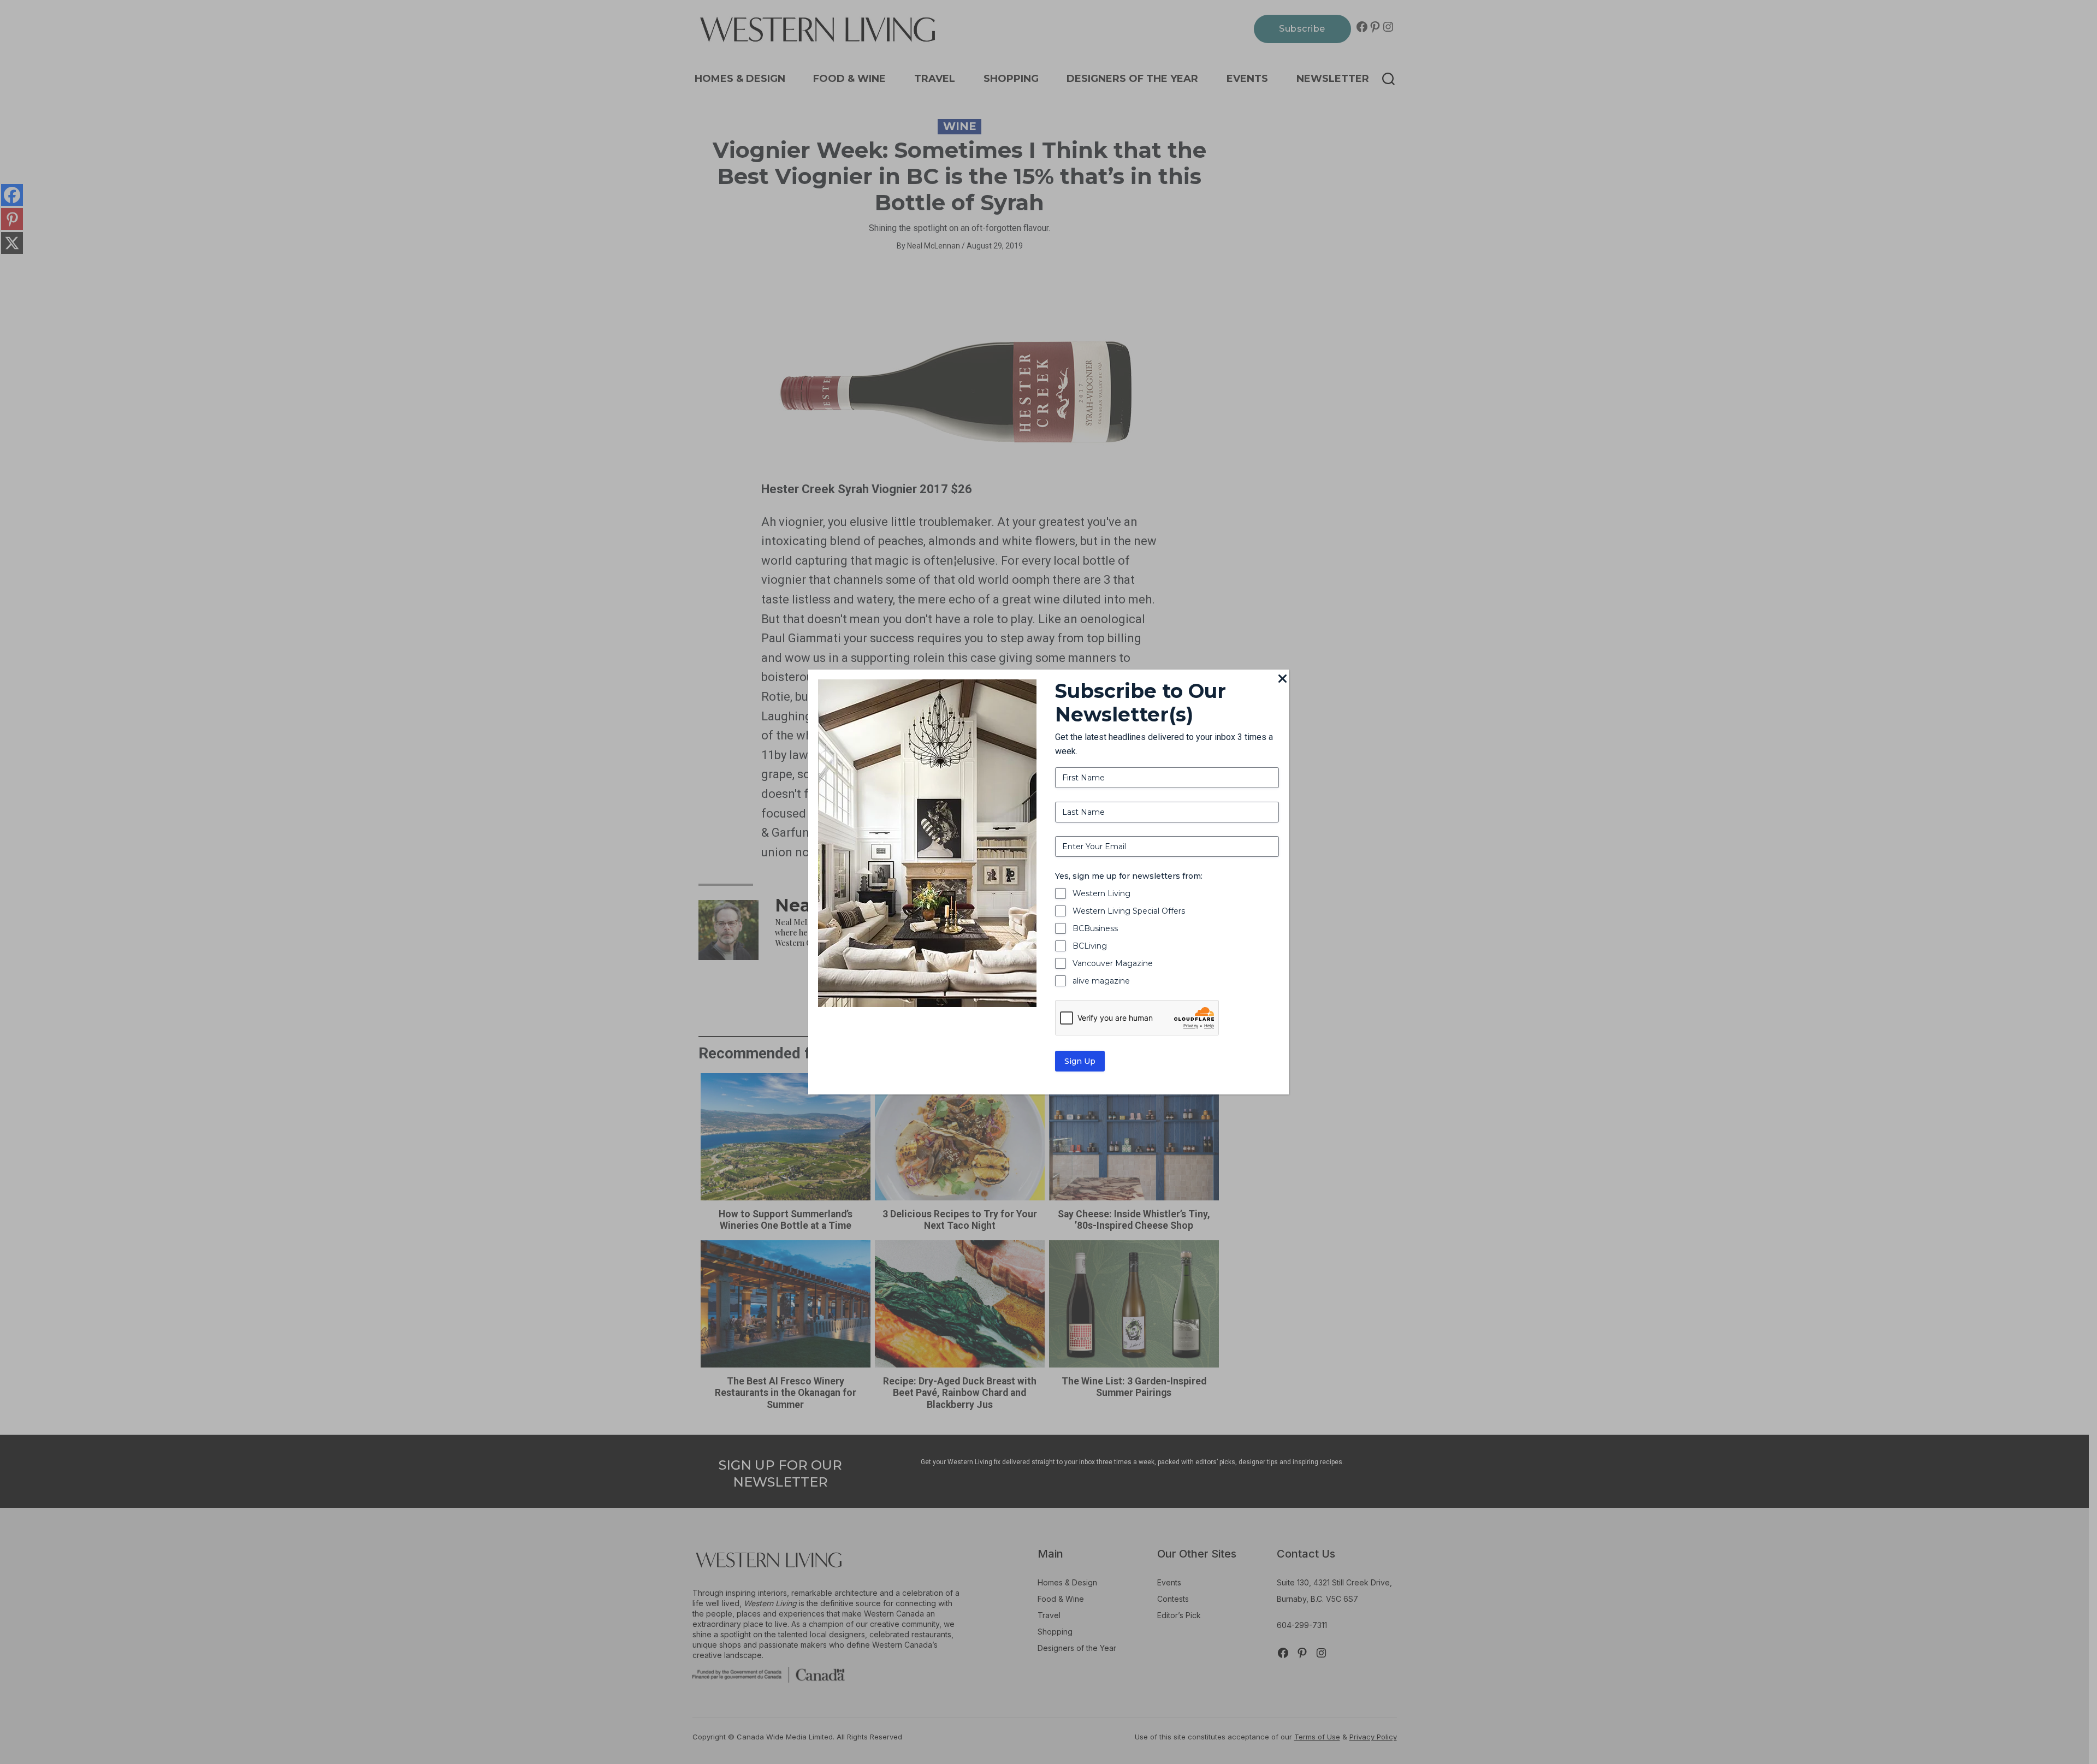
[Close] (1282, 679)
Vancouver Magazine (1113, 963)
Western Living (1101, 893)
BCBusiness (1095, 928)
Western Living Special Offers (1129, 911)
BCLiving (1090, 946)
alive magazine (1101, 981)
